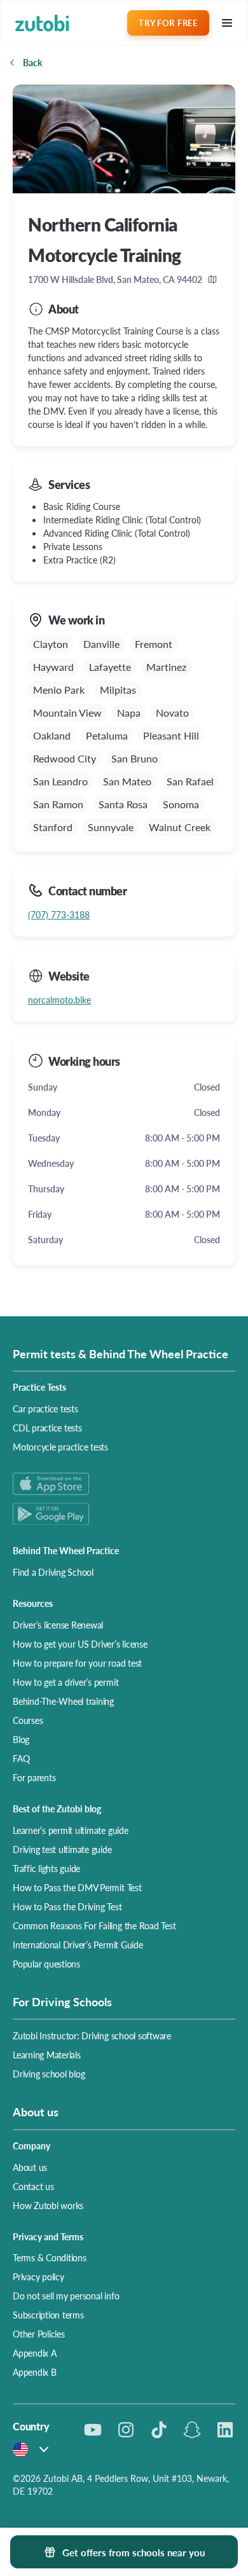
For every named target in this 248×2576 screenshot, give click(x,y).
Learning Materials (47, 2055)
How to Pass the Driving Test (67, 1906)
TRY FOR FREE (168, 23)
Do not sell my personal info (66, 2296)
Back (32, 62)
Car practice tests (45, 1409)
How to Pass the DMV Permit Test (77, 1887)
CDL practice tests (47, 1428)
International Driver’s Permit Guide (78, 1945)
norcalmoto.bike (59, 1000)
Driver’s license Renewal (58, 1625)
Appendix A (35, 2353)
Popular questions (46, 1964)
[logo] (42, 23)
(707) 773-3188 (59, 914)
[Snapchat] (192, 2430)
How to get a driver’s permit (65, 1682)
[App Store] (124, 1484)
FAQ (21, 1758)
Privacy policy (38, 2276)
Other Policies (39, 2334)
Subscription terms (48, 2315)
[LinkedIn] (225, 2430)
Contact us (33, 2186)
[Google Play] (124, 1514)
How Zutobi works (48, 2205)
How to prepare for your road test (77, 1663)
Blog (21, 1739)
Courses (28, 1720)
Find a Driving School (53, 1572)
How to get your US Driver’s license (80, 1644)
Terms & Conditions (50, 2257)
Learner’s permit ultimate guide (71, 1830)
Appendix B (35, 2372)
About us (30, 2167)
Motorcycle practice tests (60, 1447)
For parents (34, 1777)
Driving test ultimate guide (62, 1849)
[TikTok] (159, 2430)
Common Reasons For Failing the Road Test (94, 1925)
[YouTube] (93, 2430)
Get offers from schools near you (134, 2552)
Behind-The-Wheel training (63, 1701)
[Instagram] (126, 2430)
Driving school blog (49, 2074)
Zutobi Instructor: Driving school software (92, 2035)
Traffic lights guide (46, 1868)
